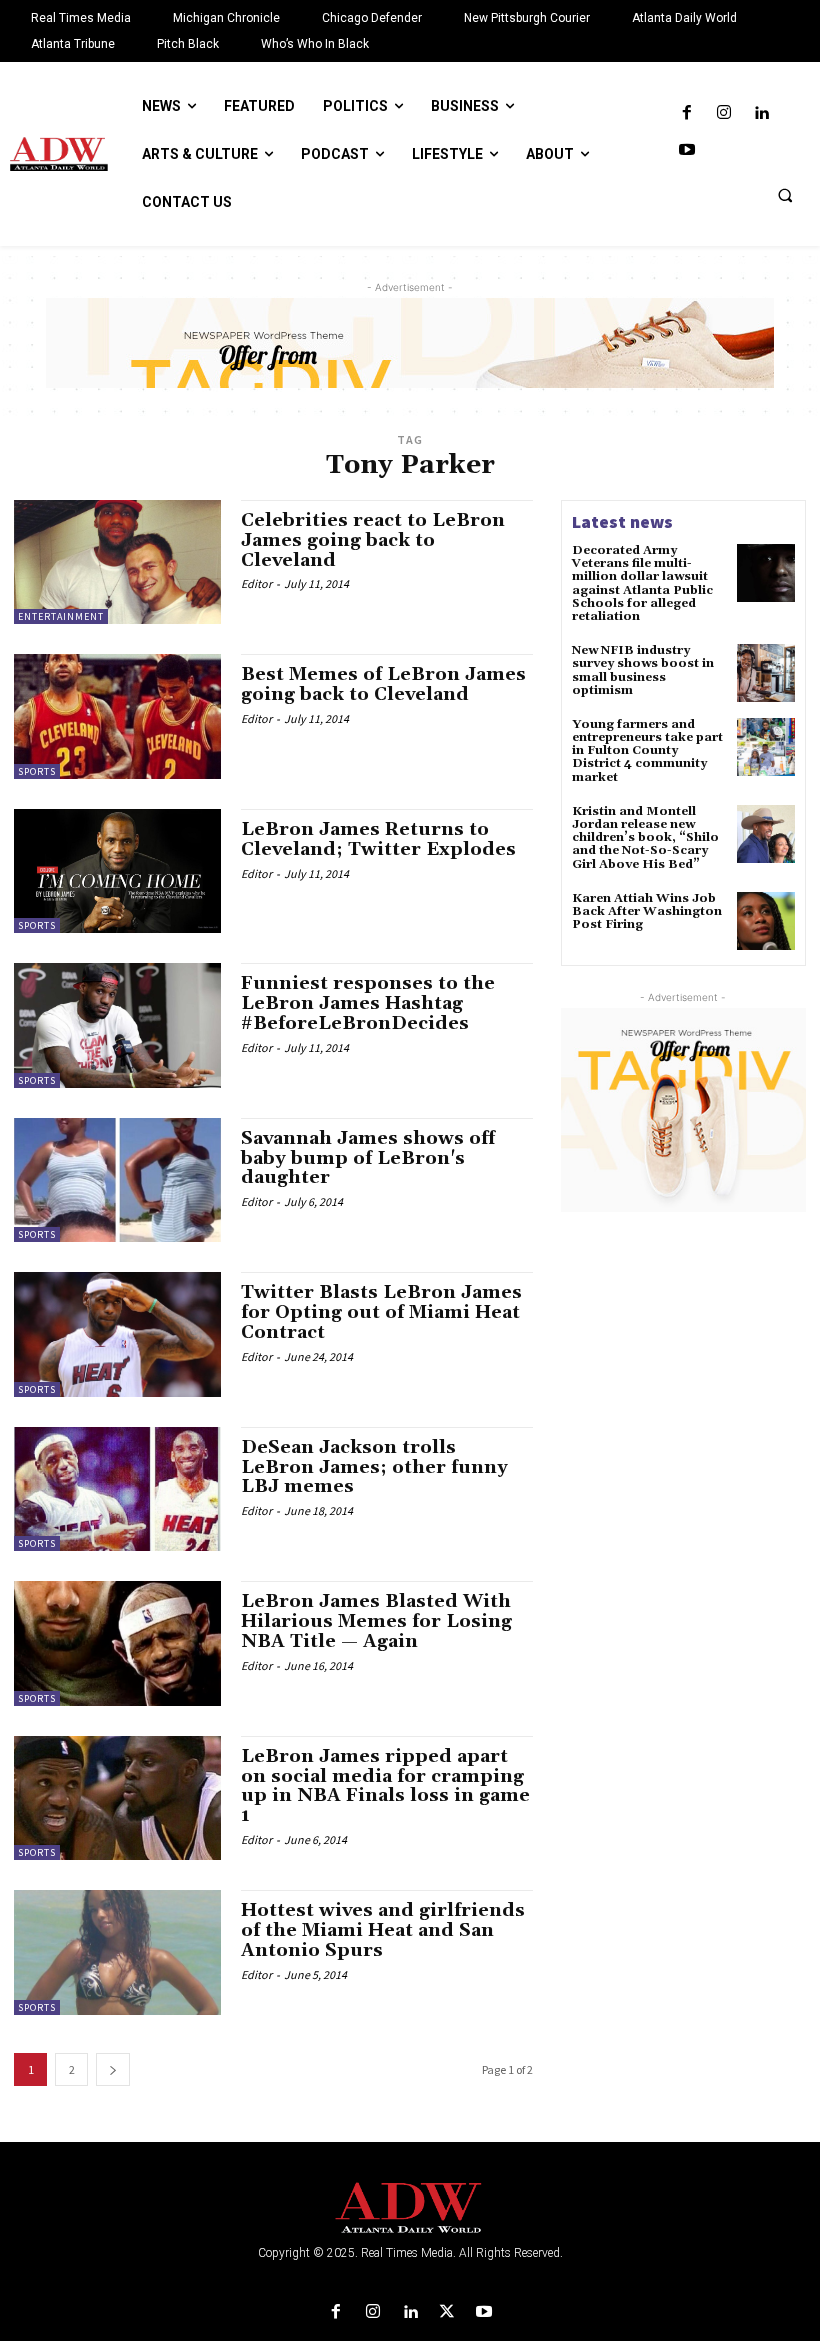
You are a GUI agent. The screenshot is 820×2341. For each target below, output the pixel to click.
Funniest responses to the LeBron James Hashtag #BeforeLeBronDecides (368, 1003)
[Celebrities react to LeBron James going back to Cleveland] (117, 562)
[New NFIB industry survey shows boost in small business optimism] (766, 673)
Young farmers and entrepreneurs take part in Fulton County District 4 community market (647, 751)
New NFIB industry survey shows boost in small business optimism (643, 670)
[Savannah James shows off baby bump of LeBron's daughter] (117, 1180)
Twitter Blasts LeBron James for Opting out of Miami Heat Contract (381, 1312)
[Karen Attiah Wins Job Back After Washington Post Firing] (766, 921)
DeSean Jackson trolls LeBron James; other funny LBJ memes (374, 1467)
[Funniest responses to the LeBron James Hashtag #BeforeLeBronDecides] (117, 1025)
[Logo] (410, 2208)
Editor (256, 583)
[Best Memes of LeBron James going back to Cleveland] (117, 716)
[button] (785, 195)
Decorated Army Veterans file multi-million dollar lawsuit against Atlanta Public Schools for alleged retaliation (642, 583)
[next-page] (113, 2069)
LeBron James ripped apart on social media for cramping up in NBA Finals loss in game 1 (385, 1786)
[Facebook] (686, 113)
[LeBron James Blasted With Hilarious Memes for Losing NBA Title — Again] (117, 1643)
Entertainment (61, 616)
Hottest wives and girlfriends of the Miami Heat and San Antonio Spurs (383, 1930)
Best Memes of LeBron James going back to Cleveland (383, 684)
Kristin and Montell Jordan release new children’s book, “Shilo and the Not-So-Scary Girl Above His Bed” (645, 838)
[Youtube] (686, 150)
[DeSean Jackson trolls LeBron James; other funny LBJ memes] (117, 1489)
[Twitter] (447, 2312)
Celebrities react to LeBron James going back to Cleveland (373, 540)
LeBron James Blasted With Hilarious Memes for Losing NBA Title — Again (376, 1621)
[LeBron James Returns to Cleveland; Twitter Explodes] (117, 871)
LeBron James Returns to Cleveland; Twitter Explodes (378, 839)
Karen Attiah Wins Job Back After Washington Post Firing (647, 911)
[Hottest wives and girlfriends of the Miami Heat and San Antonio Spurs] (117, 1952)
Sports (37, 771)
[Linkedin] (761, 113)
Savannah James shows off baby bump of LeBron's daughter (368, 1158)
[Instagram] (724, 113)
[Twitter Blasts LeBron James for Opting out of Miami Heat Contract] (117, 1334)
